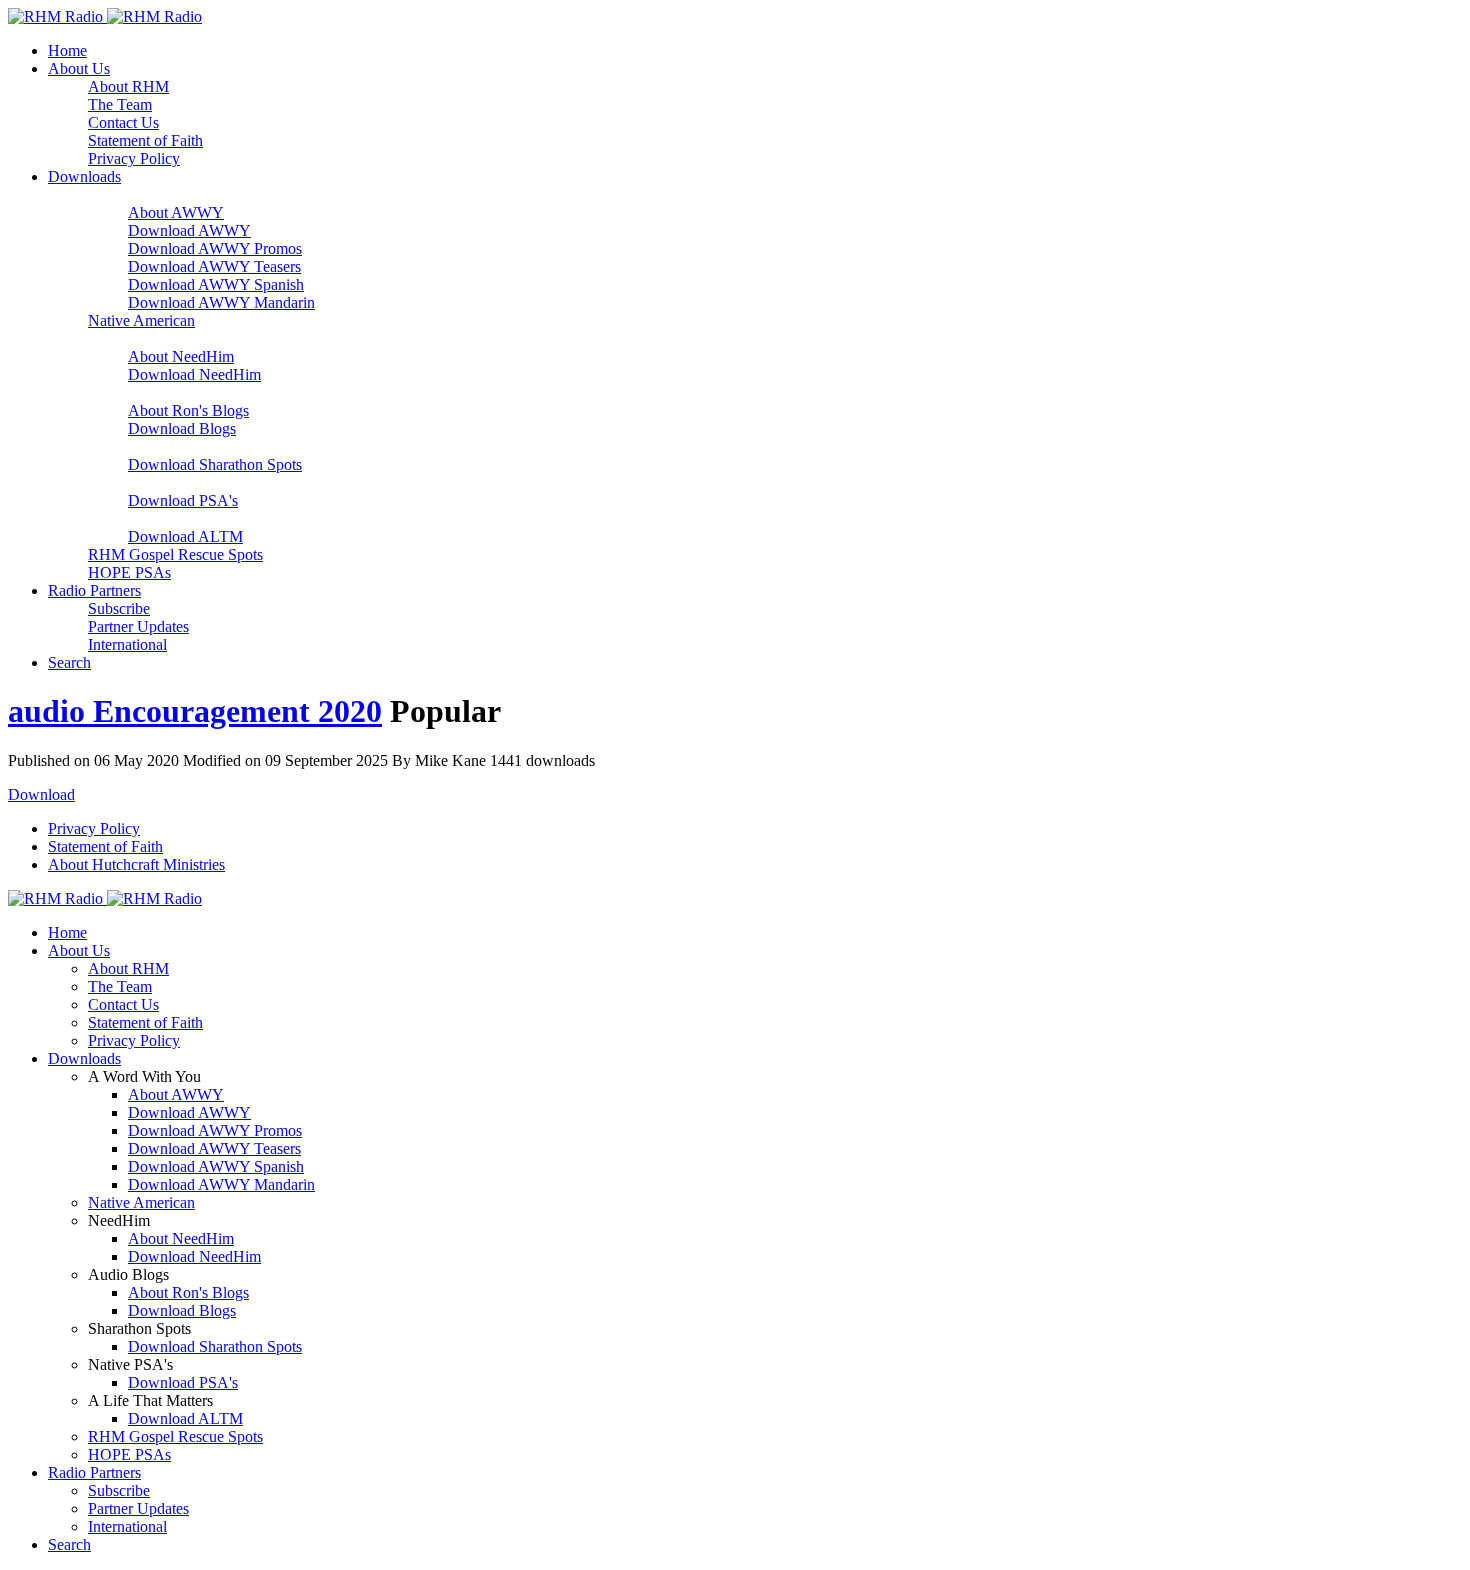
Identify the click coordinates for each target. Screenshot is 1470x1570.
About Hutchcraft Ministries (136, 864)
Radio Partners (94, 590)
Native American (141, 320)
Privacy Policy (134, 158)
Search (69, 662)
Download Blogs (182, 428)
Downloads (84, 176)
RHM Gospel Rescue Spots (175, 554)
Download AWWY (189, 230)
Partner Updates (138, 626)
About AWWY (176, 212)
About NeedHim (181, 356)
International (127, 644)
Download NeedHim (194, 374)
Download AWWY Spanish (216, 284)
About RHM (128, 86)
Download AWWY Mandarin (221, 302)
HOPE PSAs (129, 572)
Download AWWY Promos (215, 248)
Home (67, 50)
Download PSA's (183, 500)
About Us (79, 68)
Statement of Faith (145, 140)
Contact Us (123, 122)
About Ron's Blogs (188, 410)
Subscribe (119, 608)
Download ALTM (185, 536)
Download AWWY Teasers (214, 266)
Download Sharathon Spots (215, 464)
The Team (120, 104)
